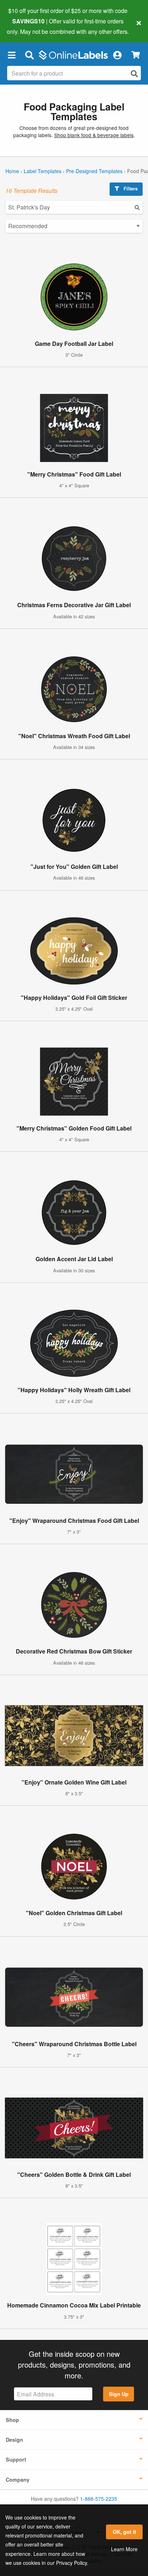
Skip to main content (26, 26)
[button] (11, 55)
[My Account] (117, 55)
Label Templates (43, 171)
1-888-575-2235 (99, 2499)
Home (12, 171)
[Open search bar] (29, 55)
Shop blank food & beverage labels (94, 135)
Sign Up (119, 2394)
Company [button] (18, 2480)
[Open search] (134, 74)
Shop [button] (12, 2420)
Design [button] (14, 2440)
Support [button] (16, 2459)
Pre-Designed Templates (94, 171)
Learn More (124, 2549)
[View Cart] (136, 55)
